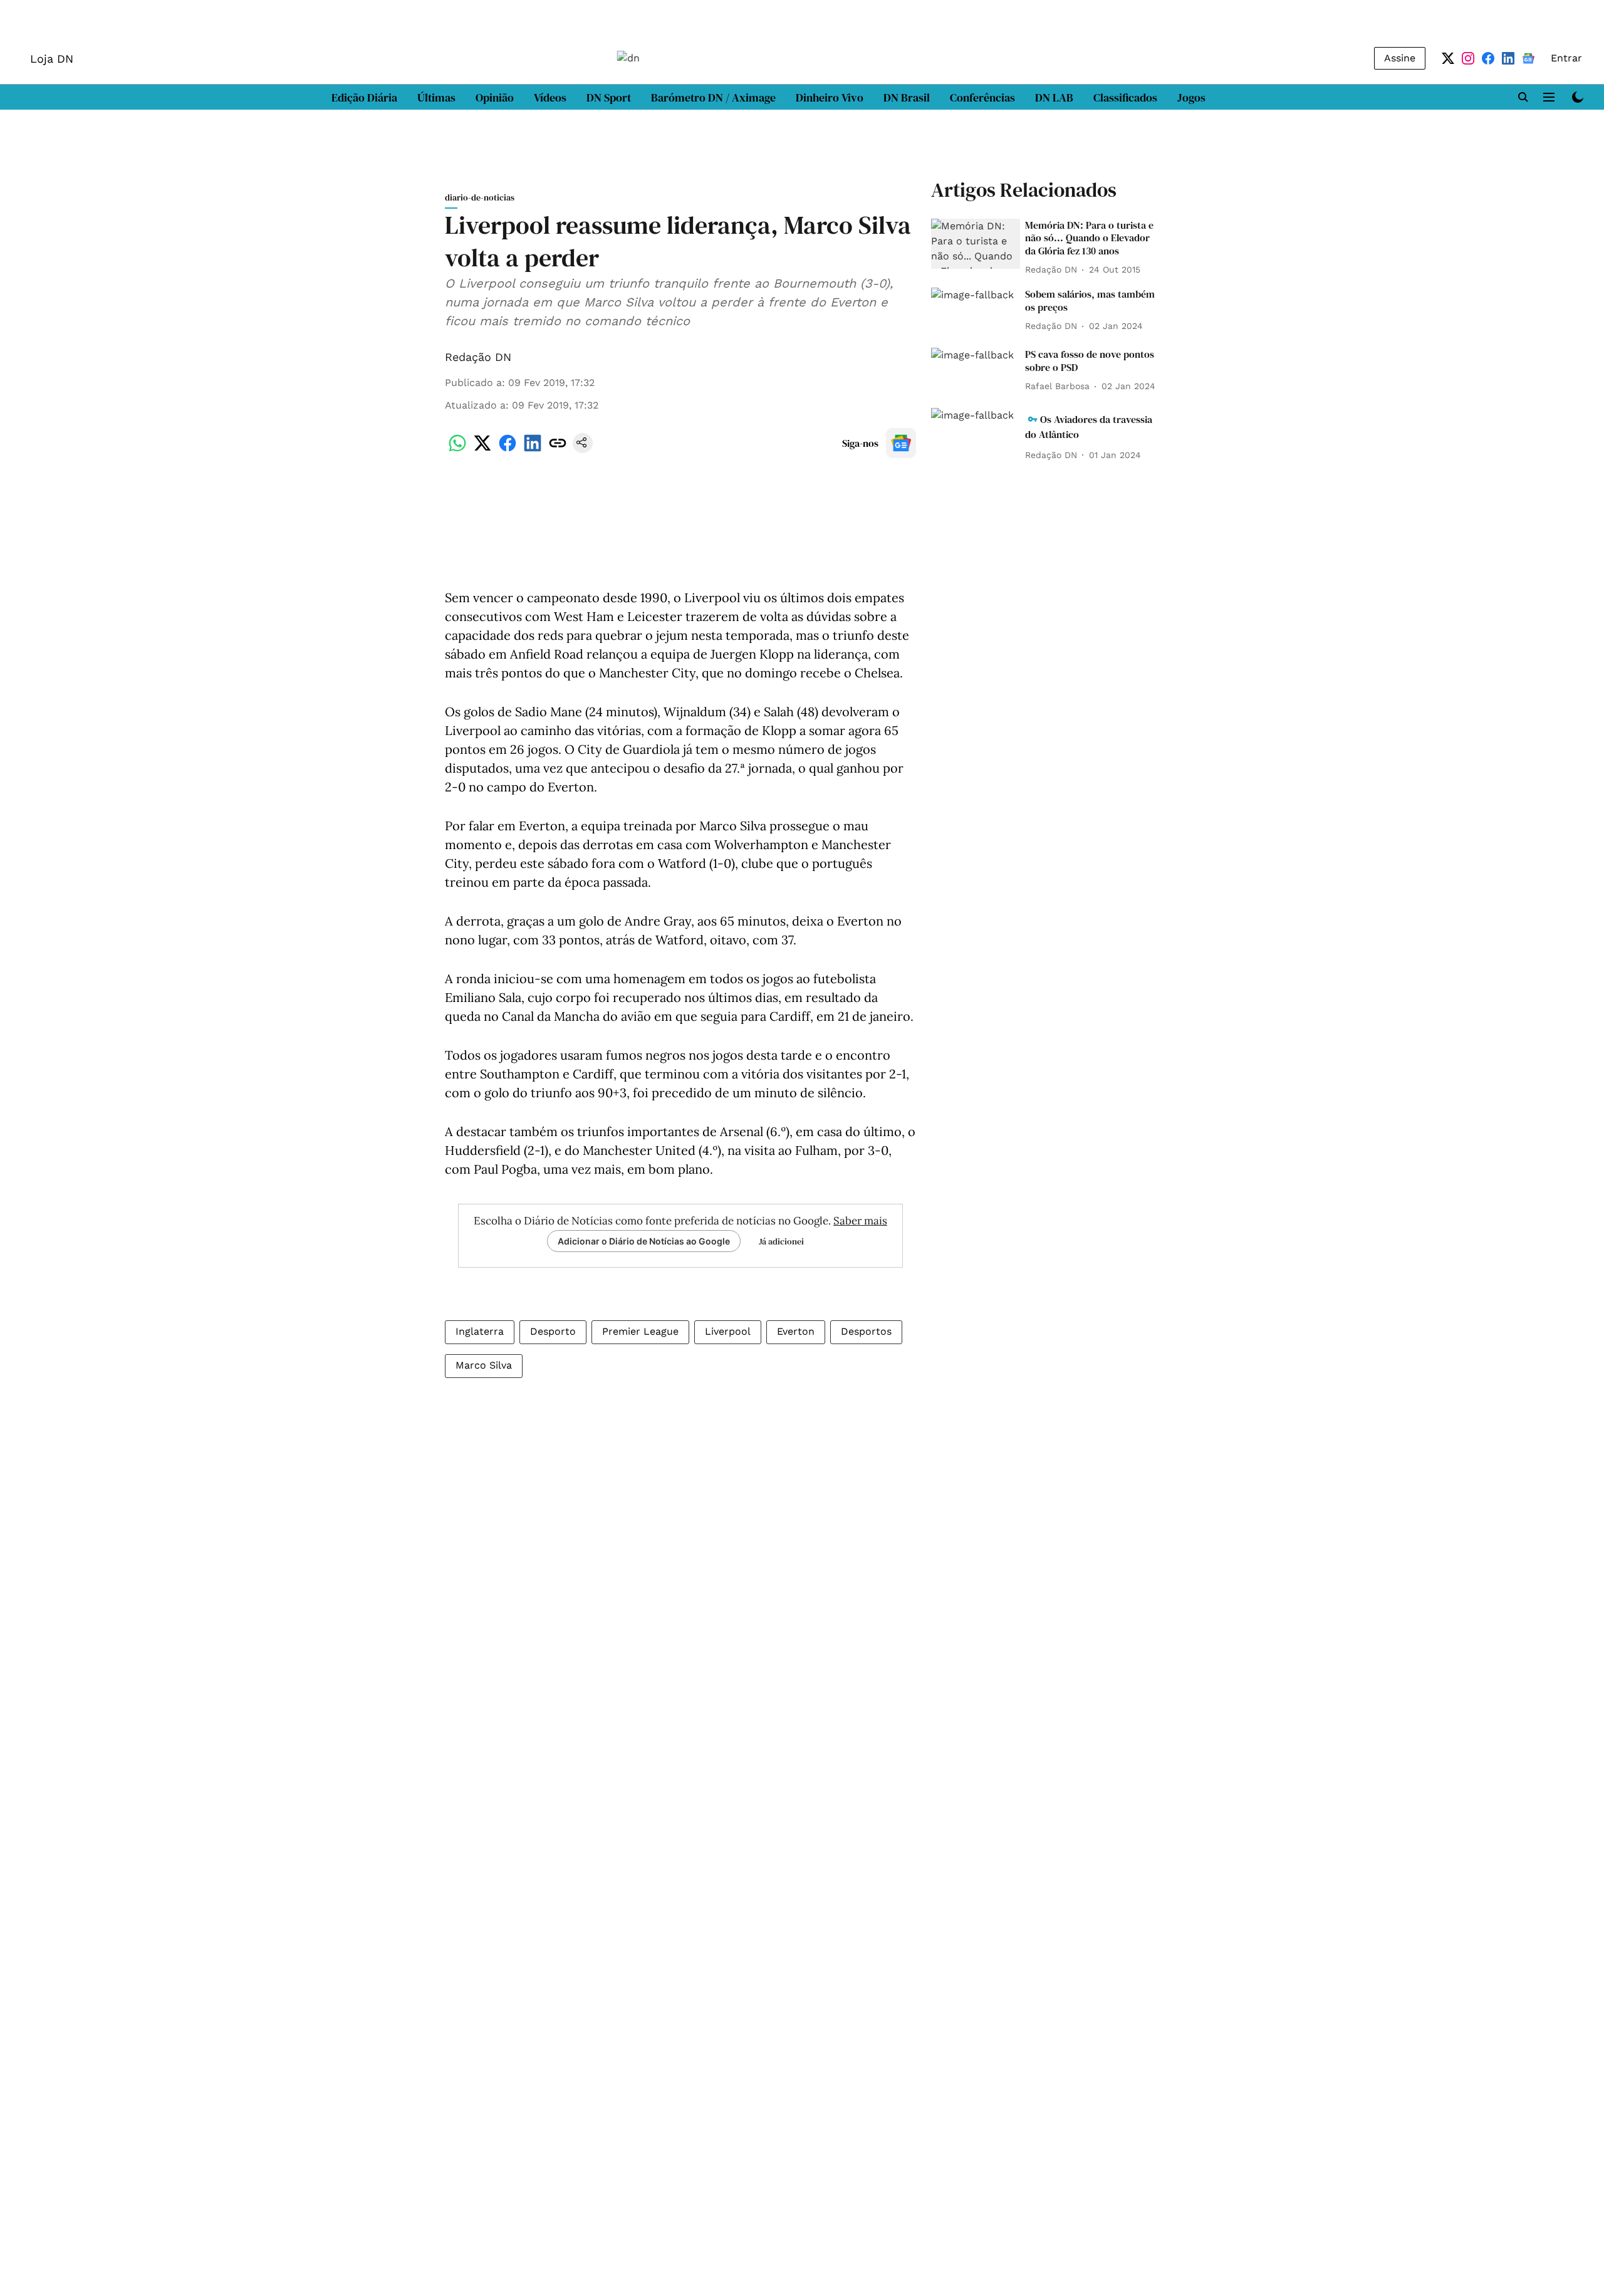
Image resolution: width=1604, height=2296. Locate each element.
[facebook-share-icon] (508, 450)
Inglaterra (480, 1331)
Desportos (866, 1331)
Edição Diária (364, 97)
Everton (796, 1331)
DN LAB (1054, 97)
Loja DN (52, 59)
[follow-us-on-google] (901, 443)
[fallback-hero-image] (976, 244)
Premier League (640, 1331)
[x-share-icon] (482, 450)
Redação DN (478, 357)
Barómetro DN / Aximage (713, 97)
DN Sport (609, 97)
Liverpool (728, 1331)
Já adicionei (781, 1241)
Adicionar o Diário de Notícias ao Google (644, 1241)
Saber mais (860, 1221)
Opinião (495, 97)
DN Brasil (907, 97)
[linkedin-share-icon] (533, 450)
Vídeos (550, 97)
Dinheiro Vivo (830, 97)
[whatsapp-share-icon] (457, 450)
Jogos (1191, 97)
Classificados (1125, 97)
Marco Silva (484, 1365)
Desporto (553, 1331)
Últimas (436, 97)
